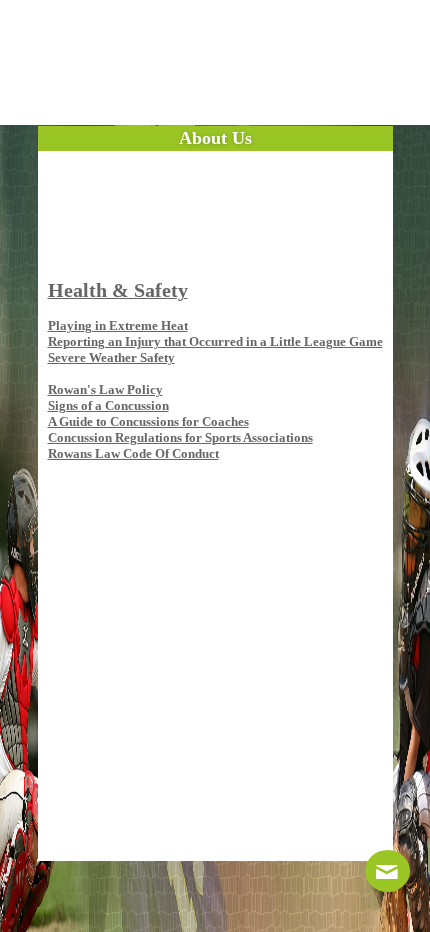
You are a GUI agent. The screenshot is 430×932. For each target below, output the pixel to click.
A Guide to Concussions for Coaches (148, 421)
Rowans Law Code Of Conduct (133, 453)
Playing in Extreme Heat (118, 325)
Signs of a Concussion (108, 405)
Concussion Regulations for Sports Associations (180, 437)
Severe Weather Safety (111, 357)
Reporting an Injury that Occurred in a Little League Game (215, 341)
